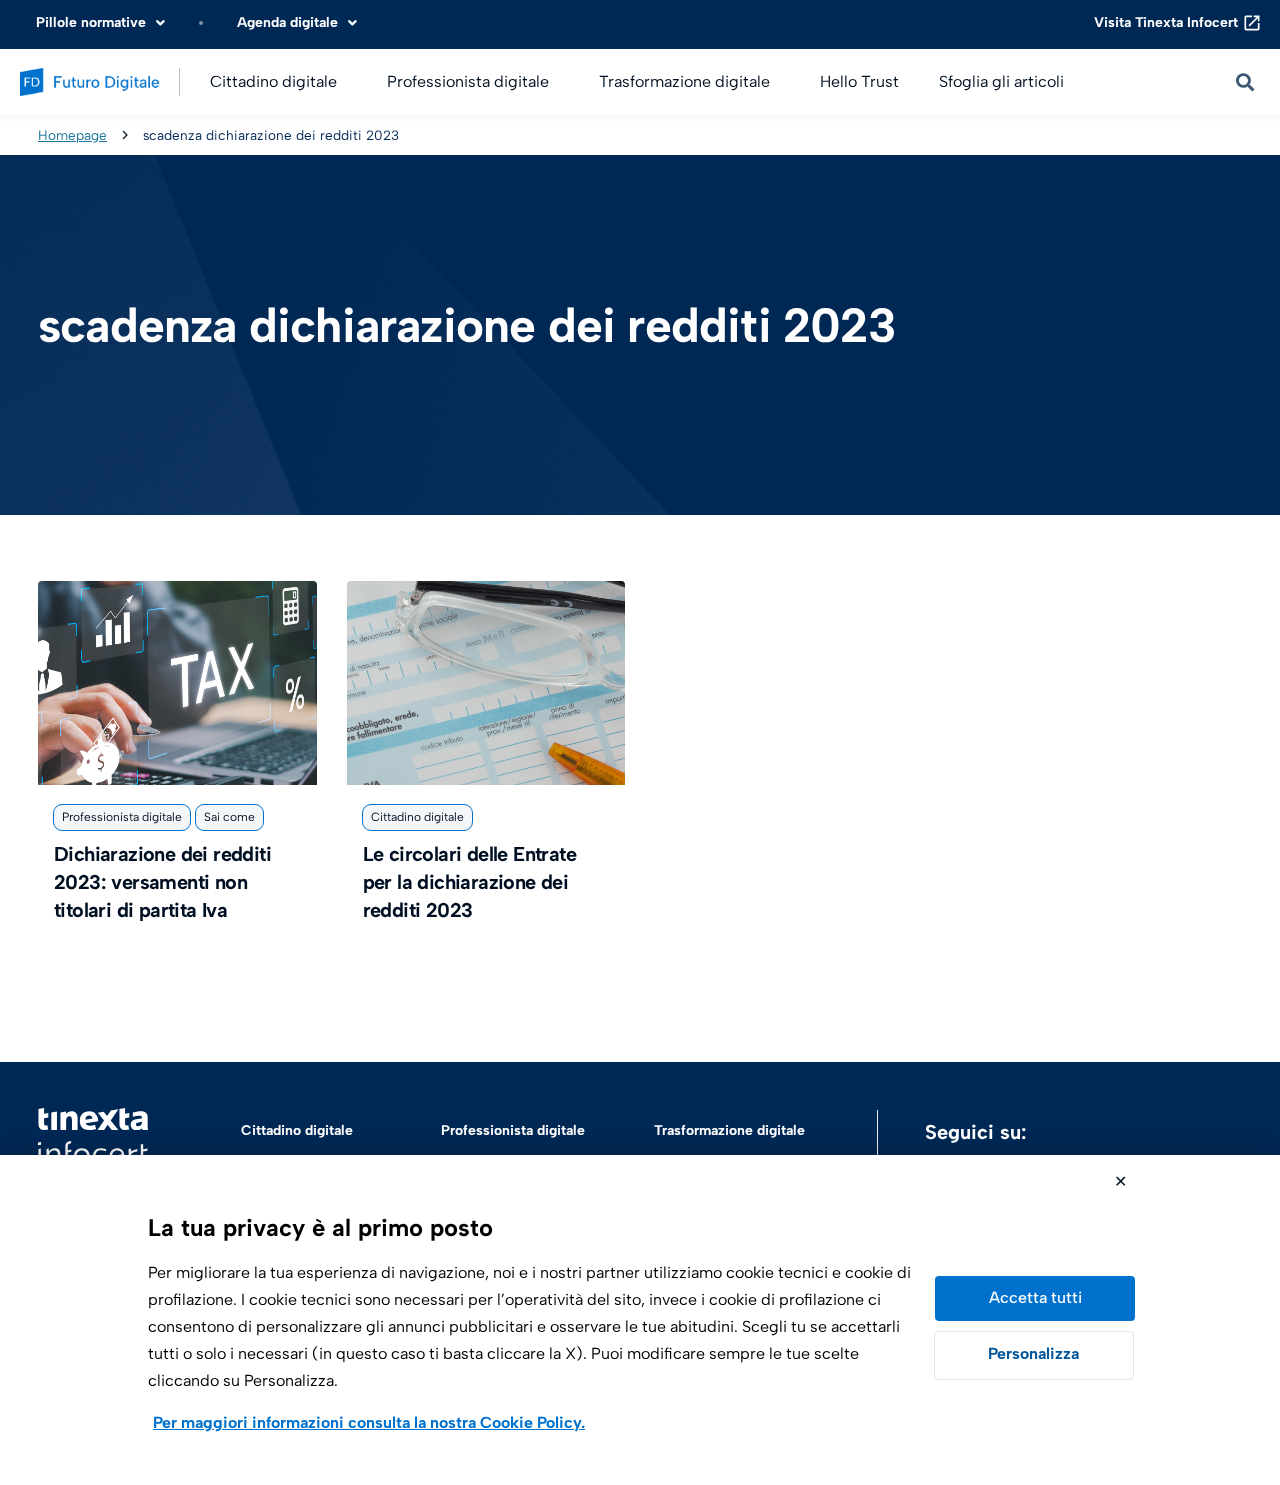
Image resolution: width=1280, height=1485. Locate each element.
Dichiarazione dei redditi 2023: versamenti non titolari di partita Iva (162, 882)
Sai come (229, 817)
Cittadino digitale (417, 817)
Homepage (72, 135)
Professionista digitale (122, 817)
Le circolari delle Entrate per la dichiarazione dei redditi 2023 (469, 882)
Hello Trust (859, 81)
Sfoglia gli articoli (1001, 81)
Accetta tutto (1035, 1298)
